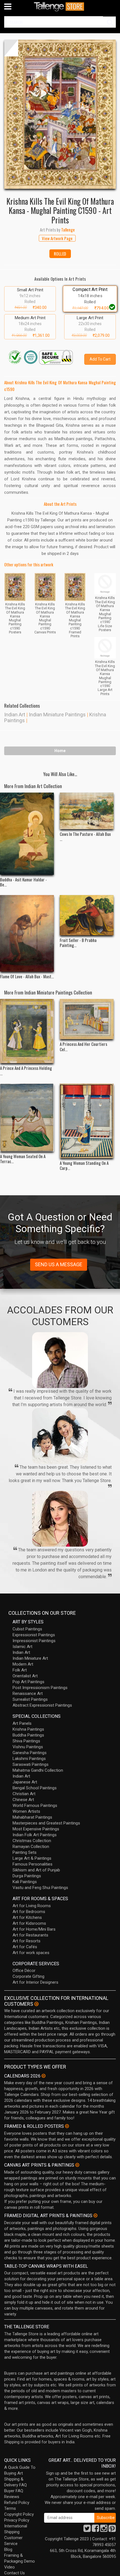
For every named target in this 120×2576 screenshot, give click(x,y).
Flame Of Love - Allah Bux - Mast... (27, 976)
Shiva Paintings (26, 1741)
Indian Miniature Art (30, 1658)
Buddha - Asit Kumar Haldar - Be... (23, 882)
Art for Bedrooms (29, 1912)
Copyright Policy (19, 2514)
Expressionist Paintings (34, 1635)
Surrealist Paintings (30, 1699)
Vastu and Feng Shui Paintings (40, 1888)
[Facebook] (95, 2530)
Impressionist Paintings (34, 1641)
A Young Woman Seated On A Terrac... (23, 1159)
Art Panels (22, 1723)
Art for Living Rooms (32, 1906)
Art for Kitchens (27, 1917)
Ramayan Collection (31, 1847)
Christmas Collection (32, 1841)
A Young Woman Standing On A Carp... (84, 1165)
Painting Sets (25, 1852)
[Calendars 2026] (44, 2076)
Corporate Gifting (28, 1976)
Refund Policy (17, 2503)
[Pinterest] (112, 2530)
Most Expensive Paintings (36, 1829)
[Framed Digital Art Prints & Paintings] (95, 2215)
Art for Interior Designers (35, 1982)
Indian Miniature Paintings (57, 715)
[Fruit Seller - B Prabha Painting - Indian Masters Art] (87, 915)
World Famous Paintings (35, 1805)
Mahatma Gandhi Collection (38, 1770)
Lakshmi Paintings (29, 1759)
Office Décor (24, 1971)
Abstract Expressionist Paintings (42, 1705)
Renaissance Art (28, 1694)
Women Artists (26, 1811)
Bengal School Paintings (35, 1788)
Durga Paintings (27, 1876)
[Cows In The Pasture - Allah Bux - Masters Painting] (87, 811)
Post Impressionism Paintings (40, 1688)
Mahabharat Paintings (32, 1817)
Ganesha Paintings (30, 1753)
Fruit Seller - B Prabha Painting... (78, 943)
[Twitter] (87, 2530)
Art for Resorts (27, 1941)
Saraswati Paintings (31, 1764)
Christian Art (24, 1794)
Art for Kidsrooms (29, 1923)
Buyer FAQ (14, 2491)
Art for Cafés (25, 1947)
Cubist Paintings (27, 1629)
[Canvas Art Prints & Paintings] (77, 2165)
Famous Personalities (33, 1864)
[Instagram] (104, 2530)
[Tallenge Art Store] (60, 7)
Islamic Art (22, 1647)
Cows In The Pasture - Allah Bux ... (85, 836)
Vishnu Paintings (28, 1747)
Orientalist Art (25, 1676)
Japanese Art (25, 1782)
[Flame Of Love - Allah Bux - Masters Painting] (27, 933)
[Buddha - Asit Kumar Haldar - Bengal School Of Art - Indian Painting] (27, 834)
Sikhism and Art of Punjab (36, 1870)
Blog (8, 2549)
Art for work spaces (31, 1953)
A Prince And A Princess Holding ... (26, 1070)
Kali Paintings (25, 1882)
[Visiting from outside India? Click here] (36, 2004)
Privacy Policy (17, 2520)
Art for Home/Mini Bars (34, 1929)
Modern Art (23, 1664)
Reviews (12, 2497)
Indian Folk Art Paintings (35, 1835)
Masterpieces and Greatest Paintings (46, 1823)
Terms (10, 2508)
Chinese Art (23, 1800)
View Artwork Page (57, 238)
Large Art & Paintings (32, 1858)
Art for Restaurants (30, 1935)
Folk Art (20, 1670)
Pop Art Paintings (28, 1682)
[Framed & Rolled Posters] (67, 2126)
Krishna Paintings (28, 1729)
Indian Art (15, 715)
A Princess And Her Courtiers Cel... (83, 1046)
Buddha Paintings (28, 1735)
